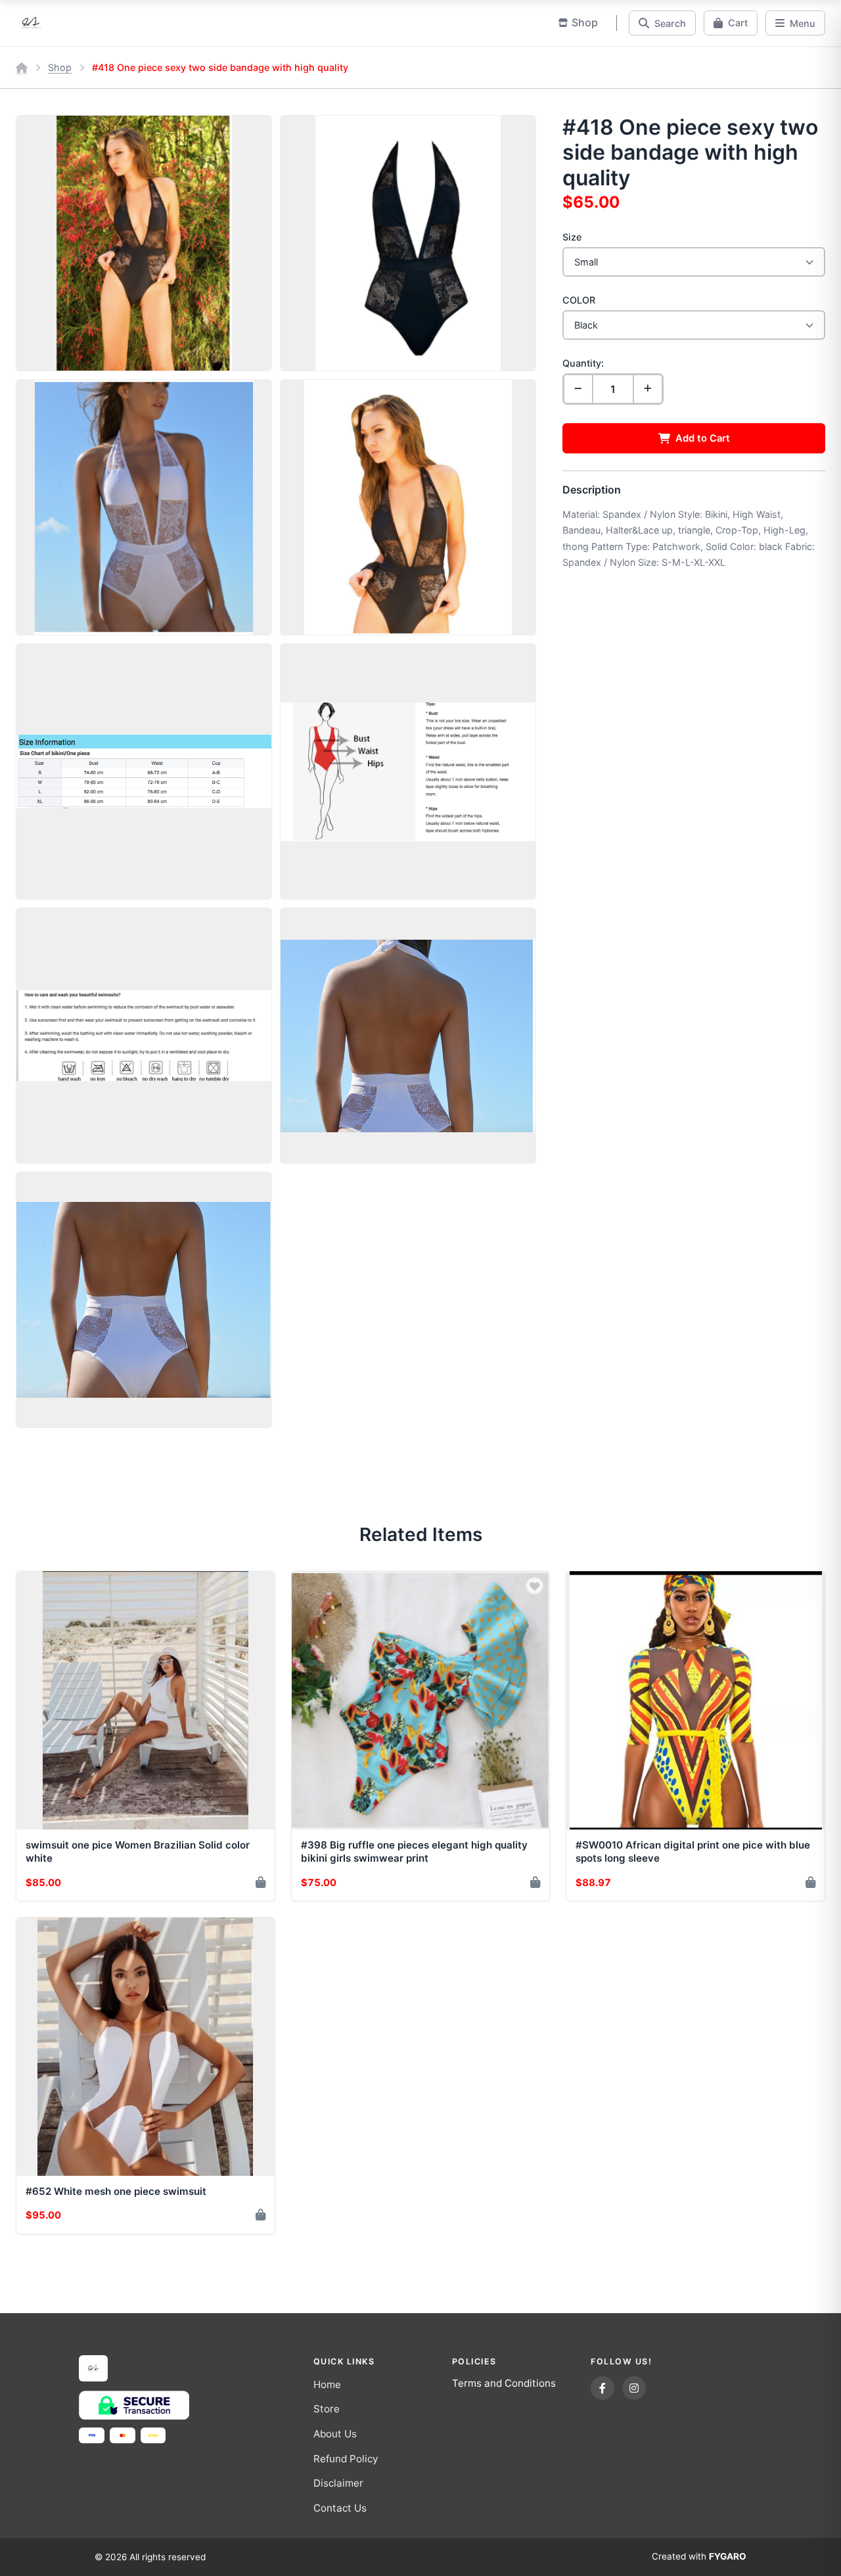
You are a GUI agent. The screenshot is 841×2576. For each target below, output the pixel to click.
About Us (335, 2434)
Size (572, 237)
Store (327, 2409)
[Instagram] (634, 2388)
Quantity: (583, 363)
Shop (60, 67)
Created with (699, 2556)
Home (327, 2384)
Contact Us (340, 2508)
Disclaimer (338, 2483)
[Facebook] (602, 2388)
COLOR (579, 300)
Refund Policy (346, 2459)
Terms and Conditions (504, 2383)
